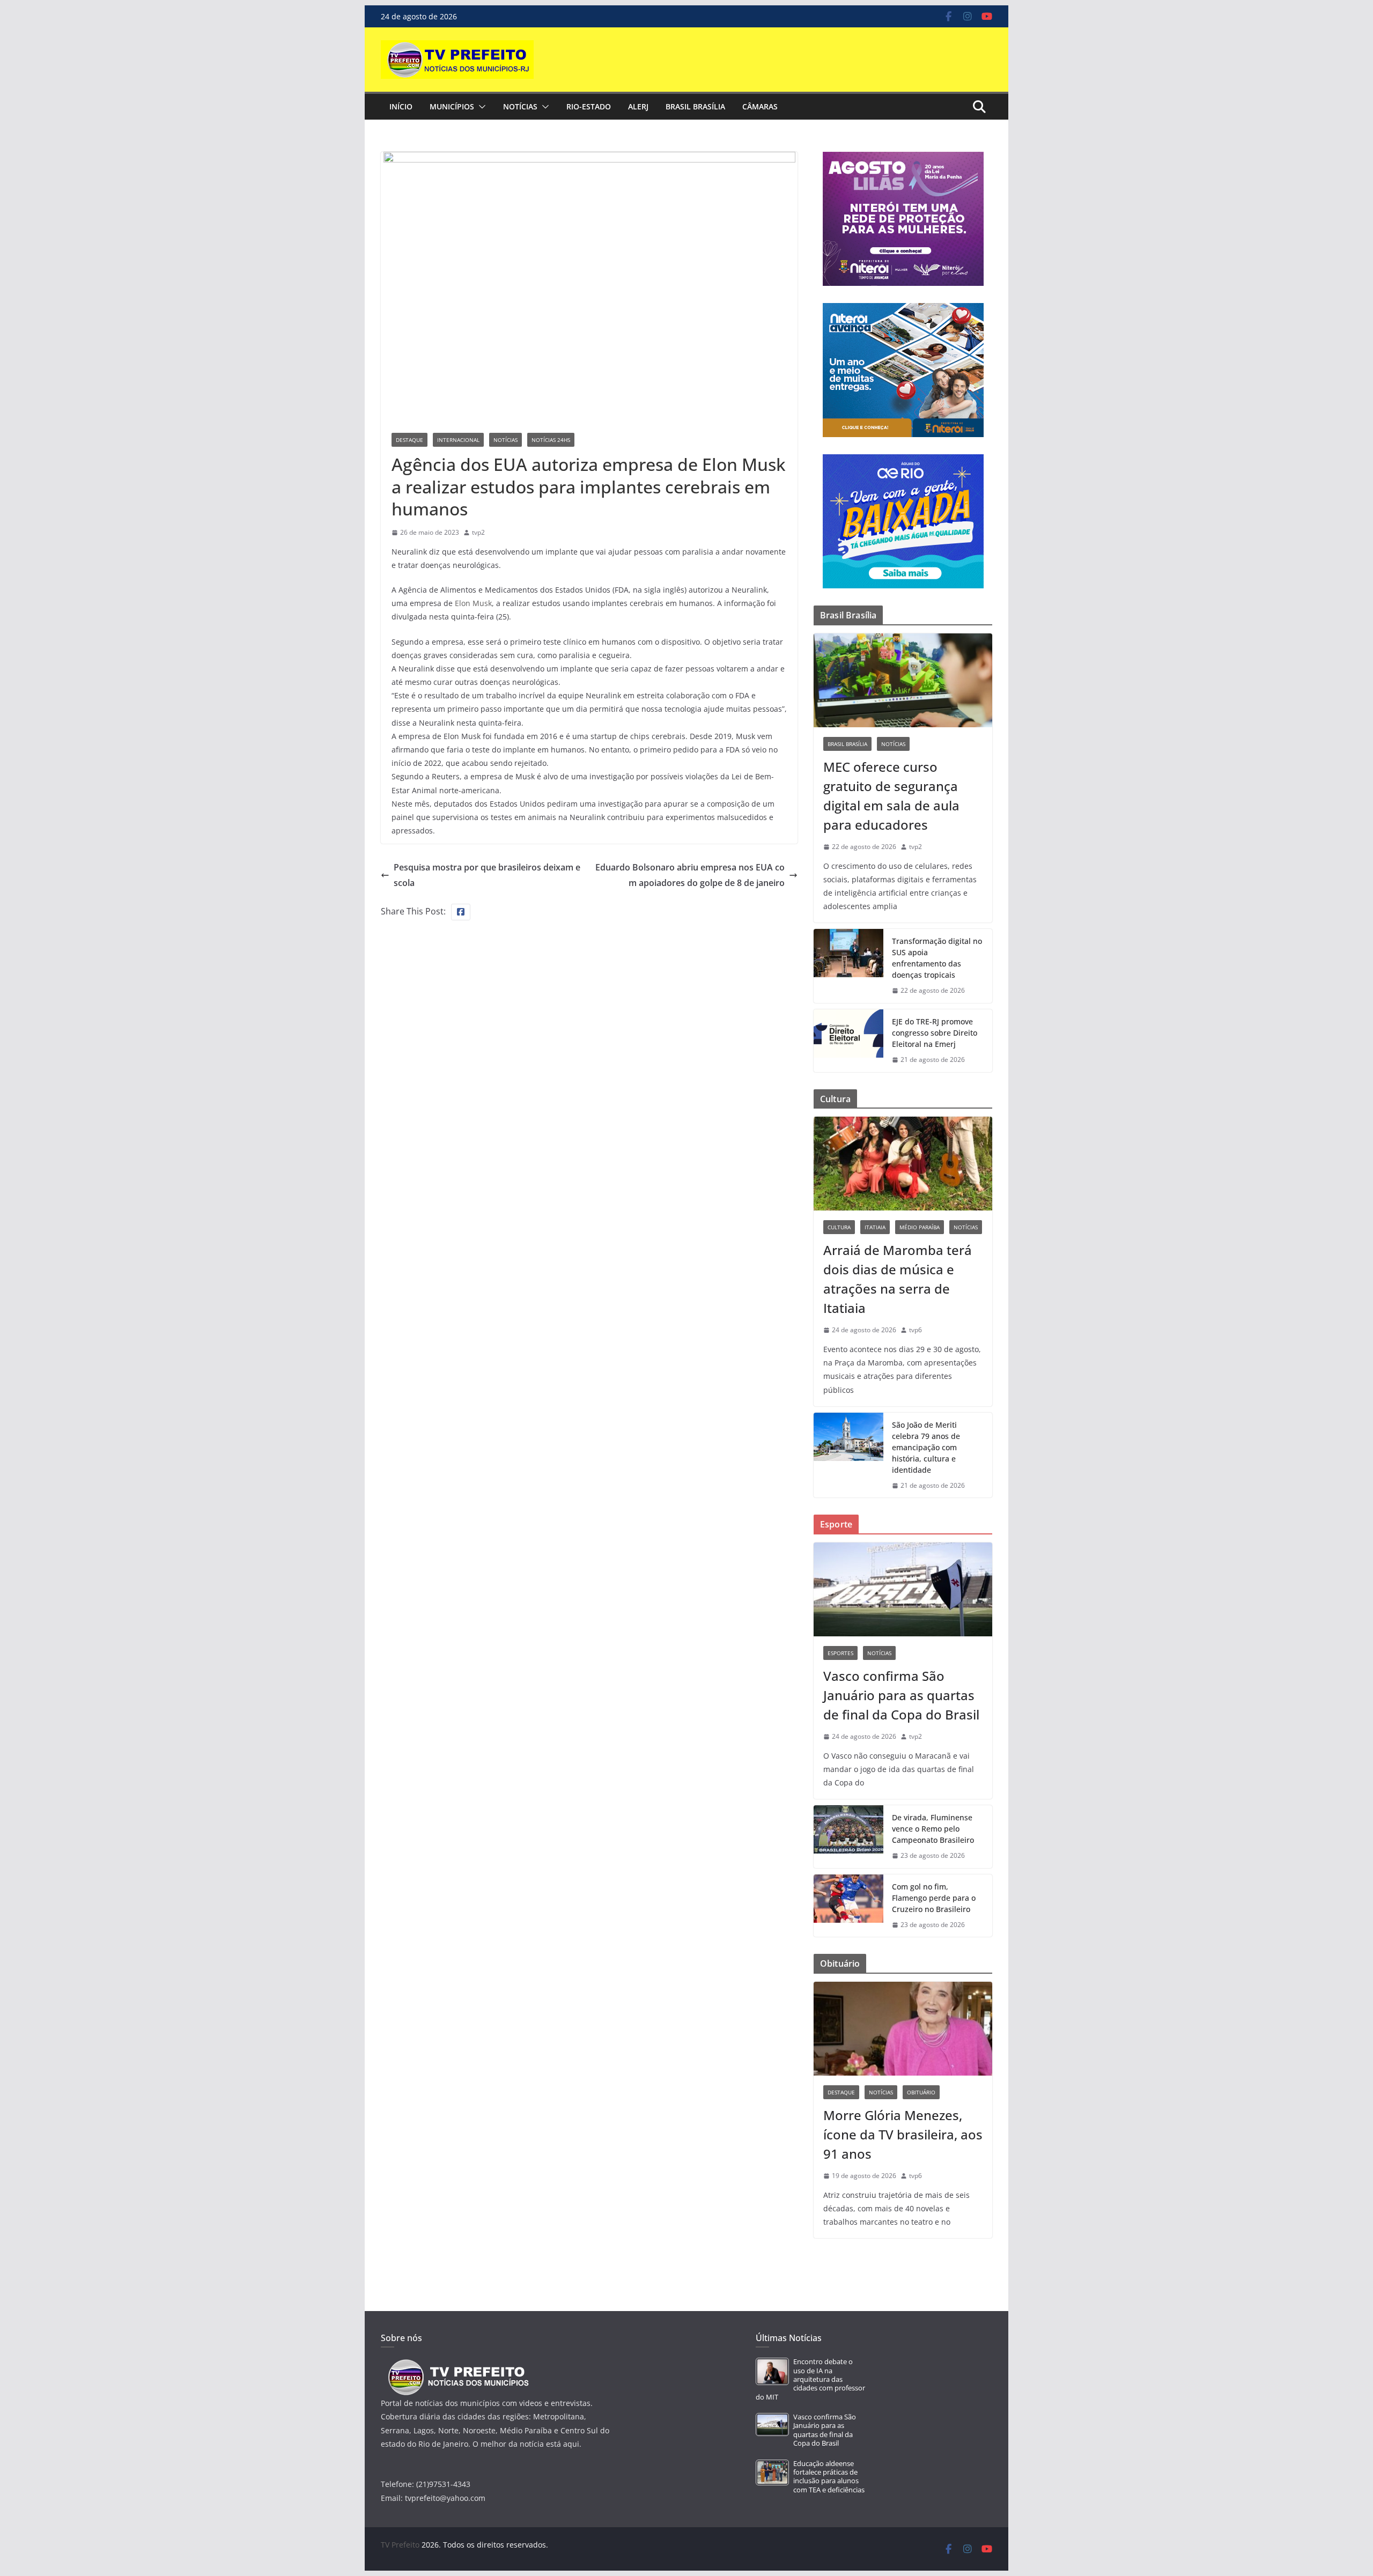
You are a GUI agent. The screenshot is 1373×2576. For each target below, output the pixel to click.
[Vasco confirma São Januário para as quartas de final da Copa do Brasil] (903, 1589)
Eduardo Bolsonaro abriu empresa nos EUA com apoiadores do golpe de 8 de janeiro (690, 875)
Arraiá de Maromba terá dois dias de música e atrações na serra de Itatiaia (898, 1279)
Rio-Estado (589, 106)
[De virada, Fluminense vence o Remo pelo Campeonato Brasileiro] (848, 1837)
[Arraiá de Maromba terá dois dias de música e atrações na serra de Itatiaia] (903, 1164)
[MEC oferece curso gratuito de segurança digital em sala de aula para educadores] (903, 680)
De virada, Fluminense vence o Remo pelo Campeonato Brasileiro (933, 1829)
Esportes (840, 1653)
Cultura (839, 1227)
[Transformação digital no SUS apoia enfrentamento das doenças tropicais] (848, 966)
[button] (480, 107)
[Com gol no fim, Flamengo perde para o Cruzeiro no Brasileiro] (848, 1906)
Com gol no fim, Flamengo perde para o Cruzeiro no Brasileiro (934, 1898)
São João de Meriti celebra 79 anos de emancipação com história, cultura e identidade (926, 1447)
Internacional (458, 440)
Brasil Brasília (695, 106)
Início (401, 106)
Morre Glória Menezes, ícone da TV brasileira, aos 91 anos (903, 2134)
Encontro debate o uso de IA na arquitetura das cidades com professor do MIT (810, 2379)
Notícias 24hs (551, 440)
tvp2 (478, 532)
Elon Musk (473, 603)
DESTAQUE (409, 440)
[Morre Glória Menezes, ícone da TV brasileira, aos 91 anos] (903, 2029)
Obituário (921, 2092)
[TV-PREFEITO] (457, 2364)
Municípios (452, 106)
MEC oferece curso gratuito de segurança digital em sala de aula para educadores (891, 796)
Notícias (520, 106)
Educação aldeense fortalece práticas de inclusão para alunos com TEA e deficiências (829, 2477)
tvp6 (916, 1330)
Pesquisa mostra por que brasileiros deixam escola (487, 875)
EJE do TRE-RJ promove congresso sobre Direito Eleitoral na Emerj (935, 1033)
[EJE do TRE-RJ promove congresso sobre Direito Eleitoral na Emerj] (848, 1041)
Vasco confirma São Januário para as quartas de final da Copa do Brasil (901, 1695)
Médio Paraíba (920, 1227)
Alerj (638, 106)
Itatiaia (875, 1227)
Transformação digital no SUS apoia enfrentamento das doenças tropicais (937, 958)
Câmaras (760, 106)
